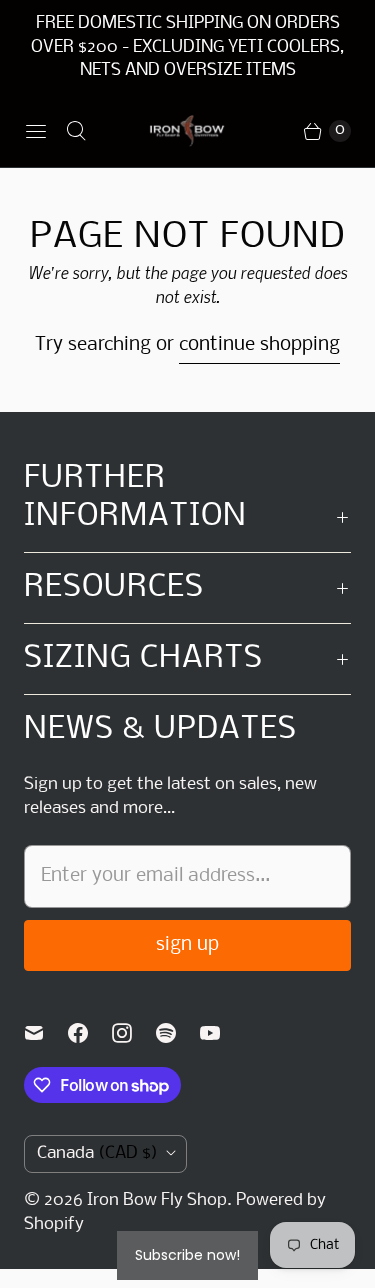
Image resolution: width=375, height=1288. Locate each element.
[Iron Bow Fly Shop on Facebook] (90, 1033)
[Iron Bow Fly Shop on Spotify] (178, 1033)
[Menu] (36, 131)
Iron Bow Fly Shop (157, 1200)
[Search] (76, 131)
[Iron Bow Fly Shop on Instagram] (134, 1033)
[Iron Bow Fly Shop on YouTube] (222, 1033)
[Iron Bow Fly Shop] (187, 131)
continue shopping (259, 345)
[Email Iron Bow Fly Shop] (46, 1033)
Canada (97, 1153)
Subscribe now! (187, 1255)
